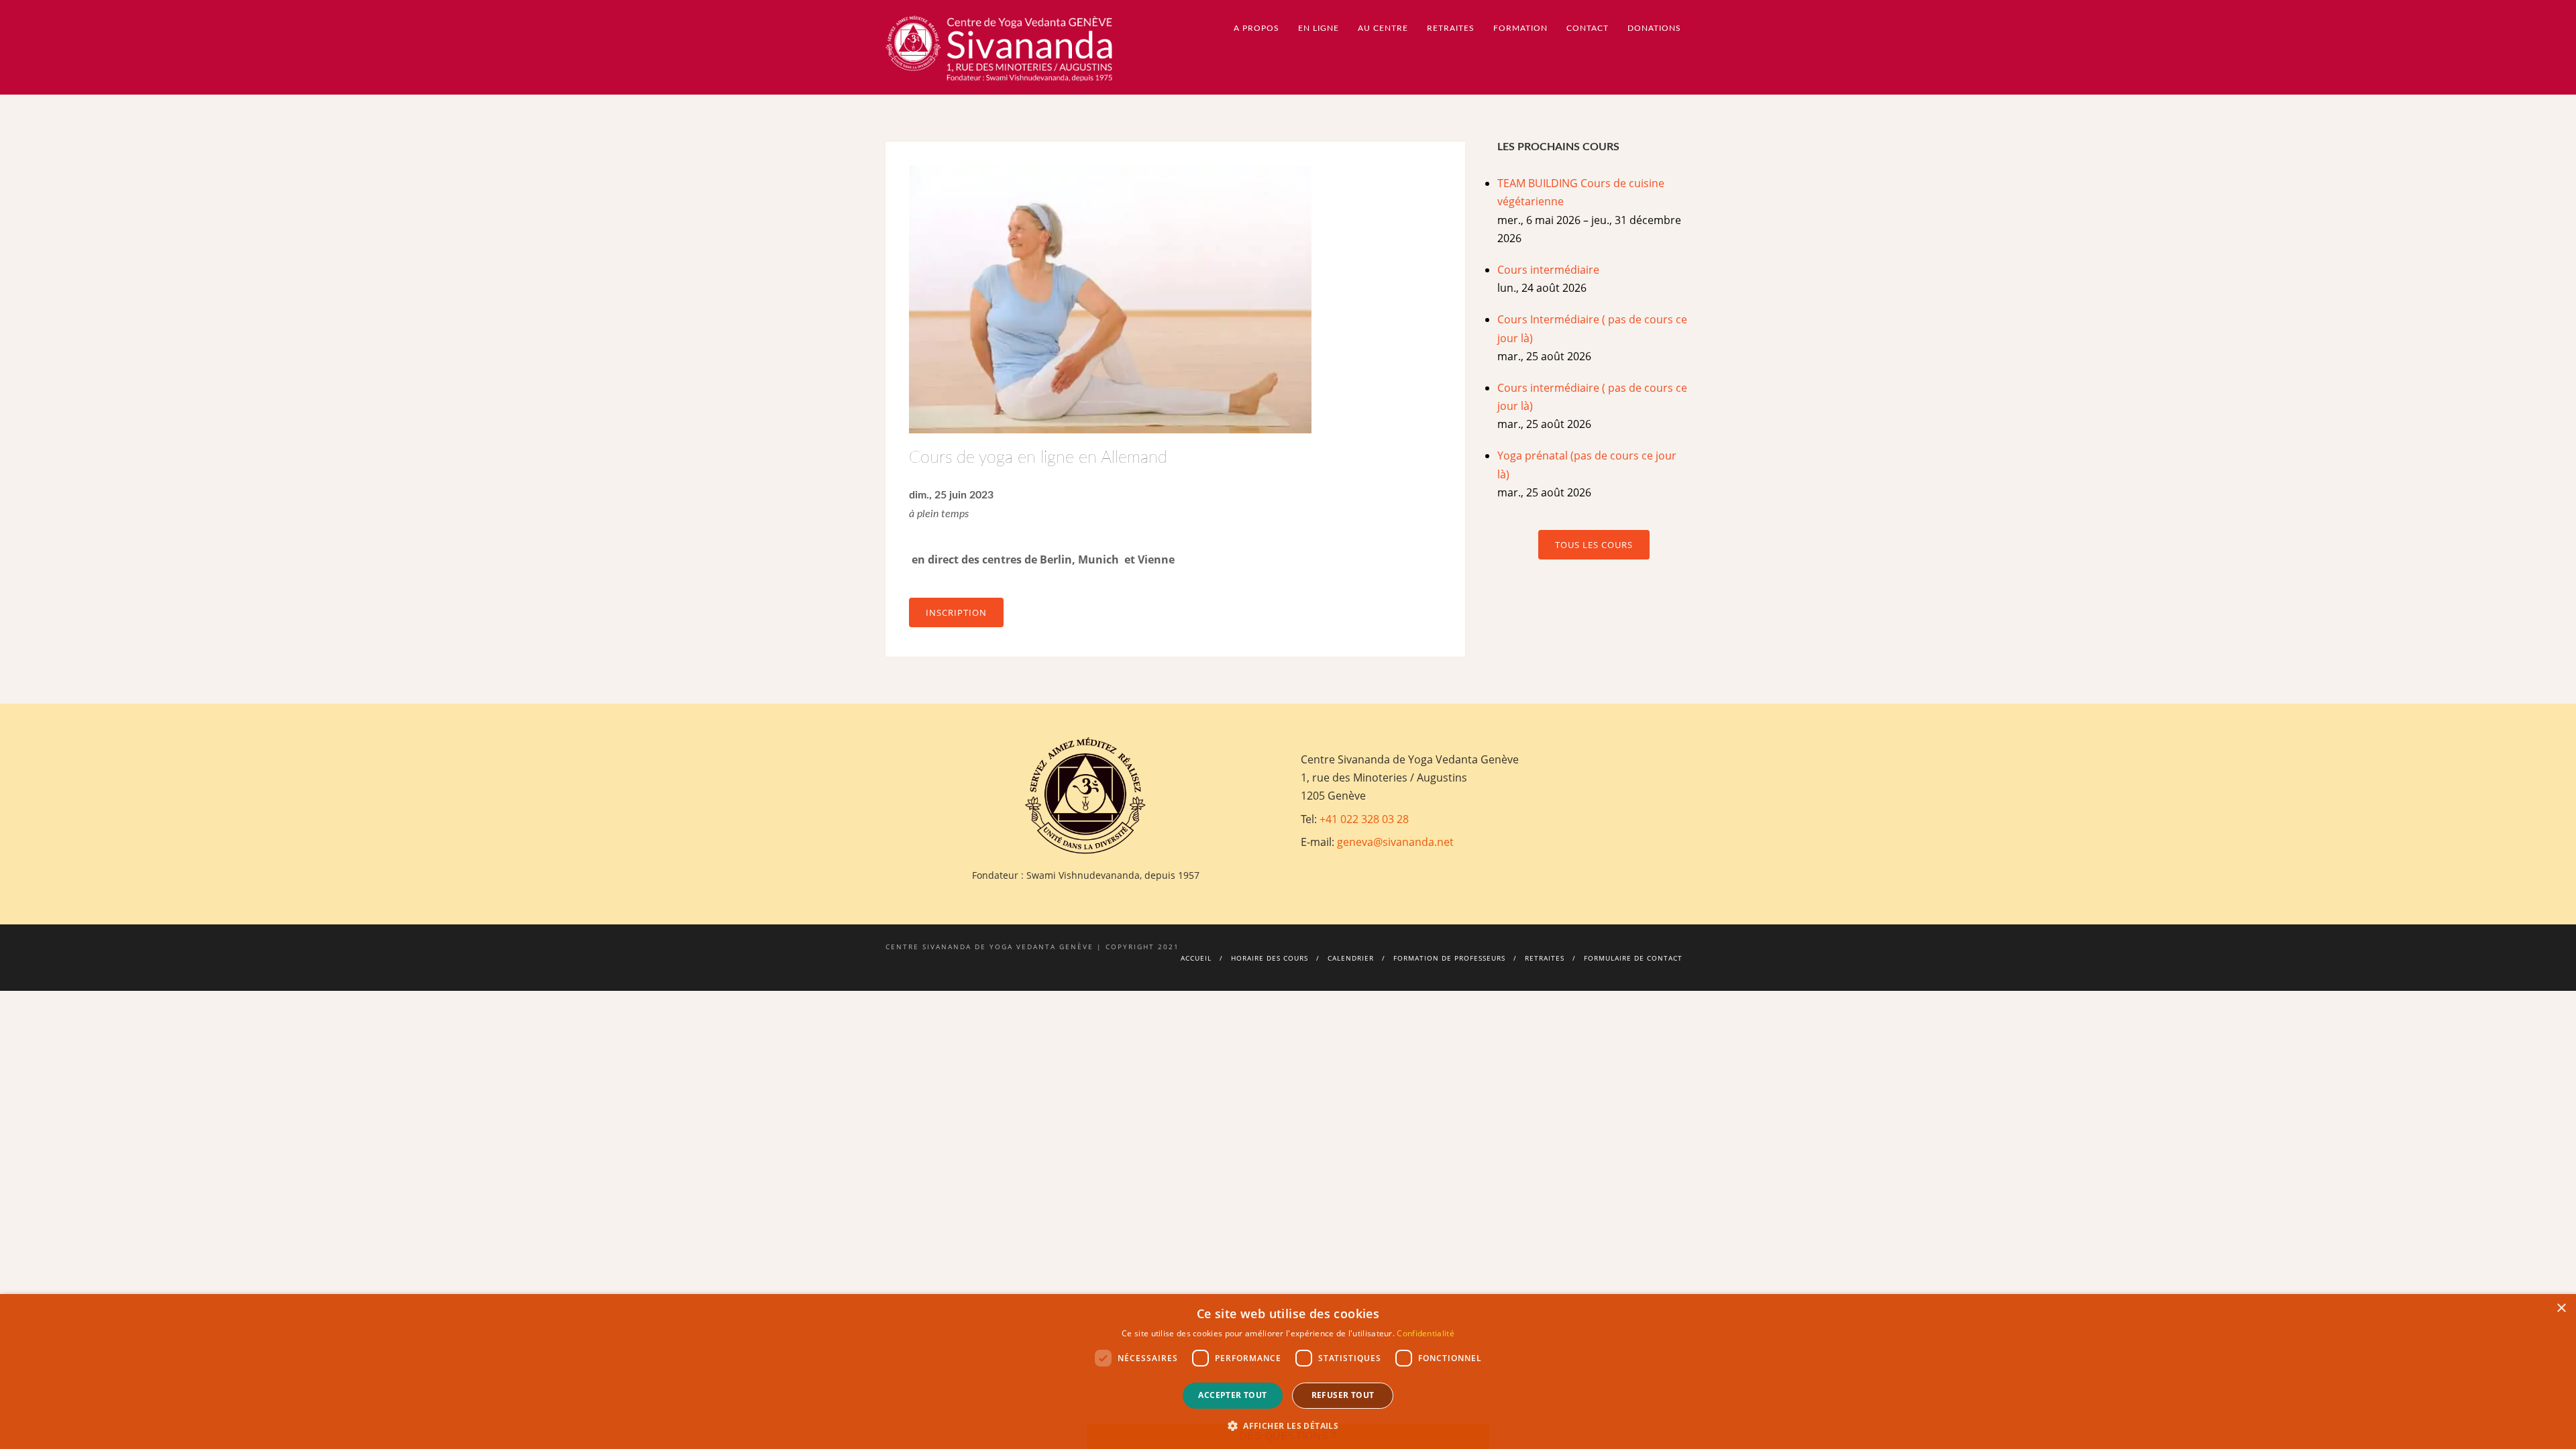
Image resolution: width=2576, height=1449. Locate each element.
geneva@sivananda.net (1395, 842)
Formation (1520, 28)
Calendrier (1351, 958)
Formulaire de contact (1633, 958)
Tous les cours (1594, 545)
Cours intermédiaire (1548, 270)
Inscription (956, 612)
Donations (1654, 28)
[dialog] (1288, 1372)
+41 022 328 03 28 (1364, 819)
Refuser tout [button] (1343, 1395)
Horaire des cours (1270, 958)
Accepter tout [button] (1232, 1395)
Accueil (1196, 958)
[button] (1288, 1426)
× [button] (2561, 1308)
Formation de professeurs (1449, 958)
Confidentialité (1426, 1333)
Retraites (1545, 958)
